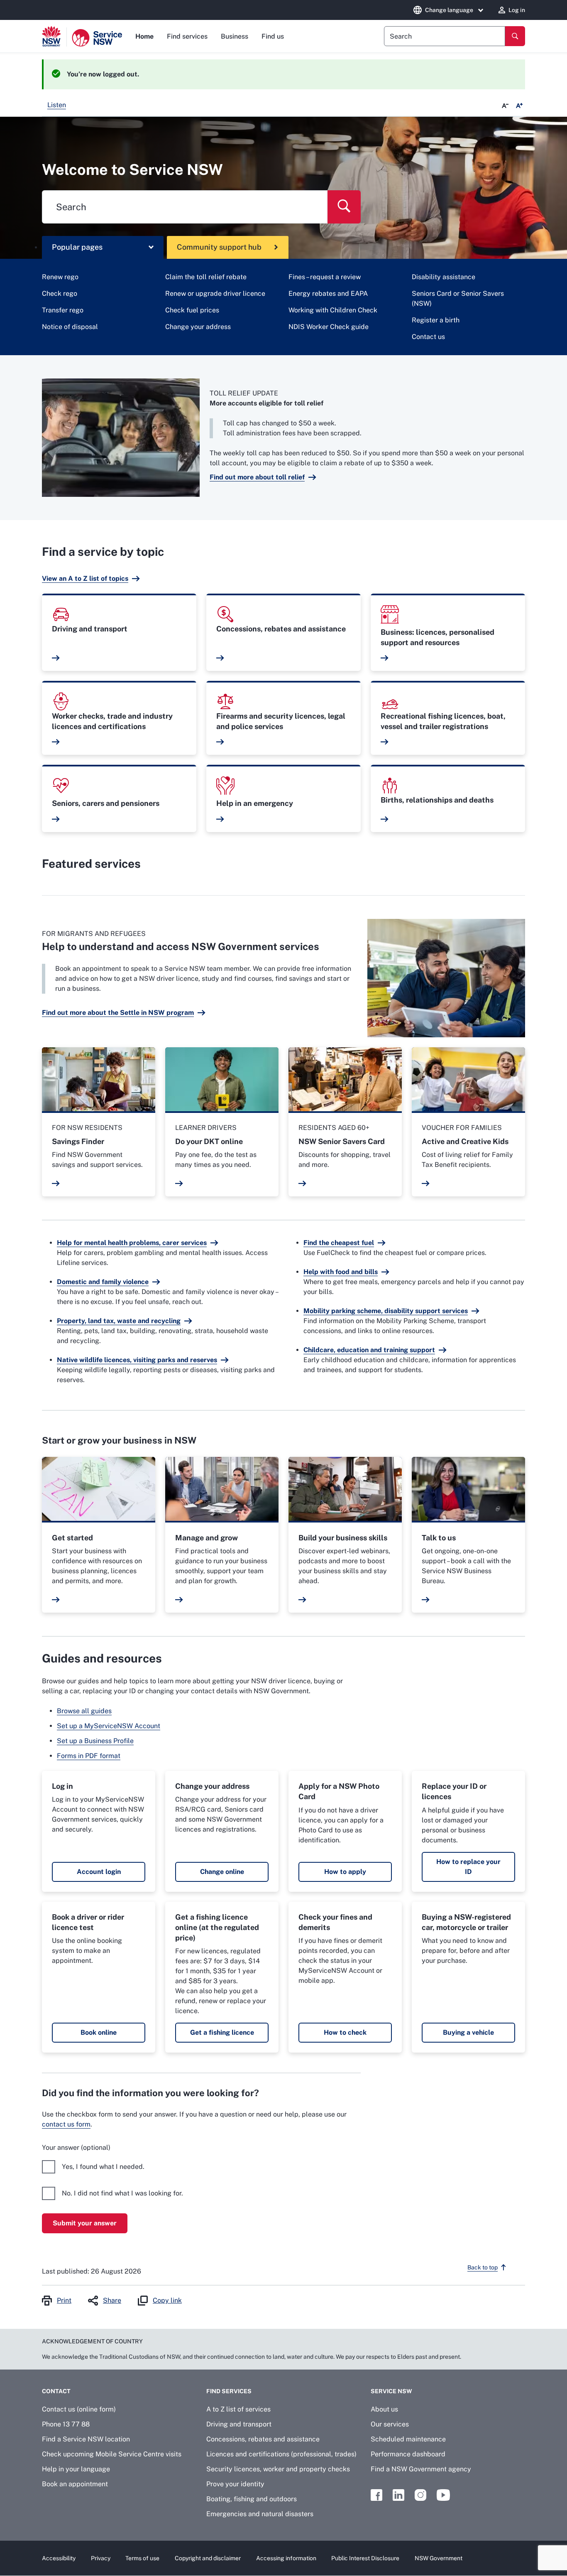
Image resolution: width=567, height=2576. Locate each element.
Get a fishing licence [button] (222, 2032)
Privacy (101, 2558)
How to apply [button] (345, 1872)
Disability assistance (444, 277)
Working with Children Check (333, 310)
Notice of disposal (70, 327)
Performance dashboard (408, 2454)
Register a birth (436, 320)
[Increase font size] (519, 106)
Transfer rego (63, 310)
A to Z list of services (238, 2409)
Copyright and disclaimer (208, 2558)
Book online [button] (99, 2032)
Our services (390, 2424)
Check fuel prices (192, 310)
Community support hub (219, 247)
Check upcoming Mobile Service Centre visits (112, 2454)
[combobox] (445, 36)
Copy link (167, 2300)
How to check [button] (345, 2032)
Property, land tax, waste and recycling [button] (119, 1321)
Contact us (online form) (79, 2409)
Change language (449, 10)
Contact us (428, 337)
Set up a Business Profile (95, 1741)
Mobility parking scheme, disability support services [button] (386, 1311)
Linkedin (398, 2495)
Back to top (483, 2267)
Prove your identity (235, 2484)
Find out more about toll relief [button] (257, 477)
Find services (187, 36)
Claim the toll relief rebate (206, 277)
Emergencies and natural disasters (260, 2514)
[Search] (515, 36)
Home (144, 36)
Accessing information (286, 2558)
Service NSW (391, 2391)
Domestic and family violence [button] (103, 1282)
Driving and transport (239, 2424)
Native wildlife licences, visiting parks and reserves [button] (137, 1360)
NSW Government (439, 2558)
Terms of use (142, 2558)
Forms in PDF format (89, 1756)
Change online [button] (222, 1872)
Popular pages (77, 247)
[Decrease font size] (505, 106)
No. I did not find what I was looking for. (122, 2193)
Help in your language (76, 2469)
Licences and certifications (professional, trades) (281, 2454)
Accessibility (59, 2558)
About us (384, 2409)
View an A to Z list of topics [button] (85, 578)
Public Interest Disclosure (365, 2558)
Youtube (443, 2495)
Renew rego (60, 277)
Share (112, 2300)
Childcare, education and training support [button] (369, 1350)
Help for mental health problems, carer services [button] (132, 1243)
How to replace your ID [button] (468, 1867)
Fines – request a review (325, 277)
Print (64, 2300)
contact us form (66, 2124)
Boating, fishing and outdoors (252, 2499)
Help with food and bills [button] (341, 1272)
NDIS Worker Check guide (329, 327)
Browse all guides (84, 1711)
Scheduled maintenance (408, 2439)
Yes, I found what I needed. (103, 2167)
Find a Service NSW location (86, 2439)
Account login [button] (99, 1872)
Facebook (376, 2495)
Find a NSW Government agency (421, 2469)
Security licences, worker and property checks (278, 2469)
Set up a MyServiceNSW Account (109, 1726)
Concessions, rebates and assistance (263, 2439)
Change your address (198, 327)
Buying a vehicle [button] (468, 2032)
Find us (273, 36)
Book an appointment (75, 2484)
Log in (517, 10)
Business (235, 36)
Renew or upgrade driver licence (215, 293)
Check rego (60, 293)
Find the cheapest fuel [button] (339, 1243)
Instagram (420, 2495)
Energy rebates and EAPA (328, 293)
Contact (56, 2391)
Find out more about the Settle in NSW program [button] (118, 1013)
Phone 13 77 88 (66, 2424)
